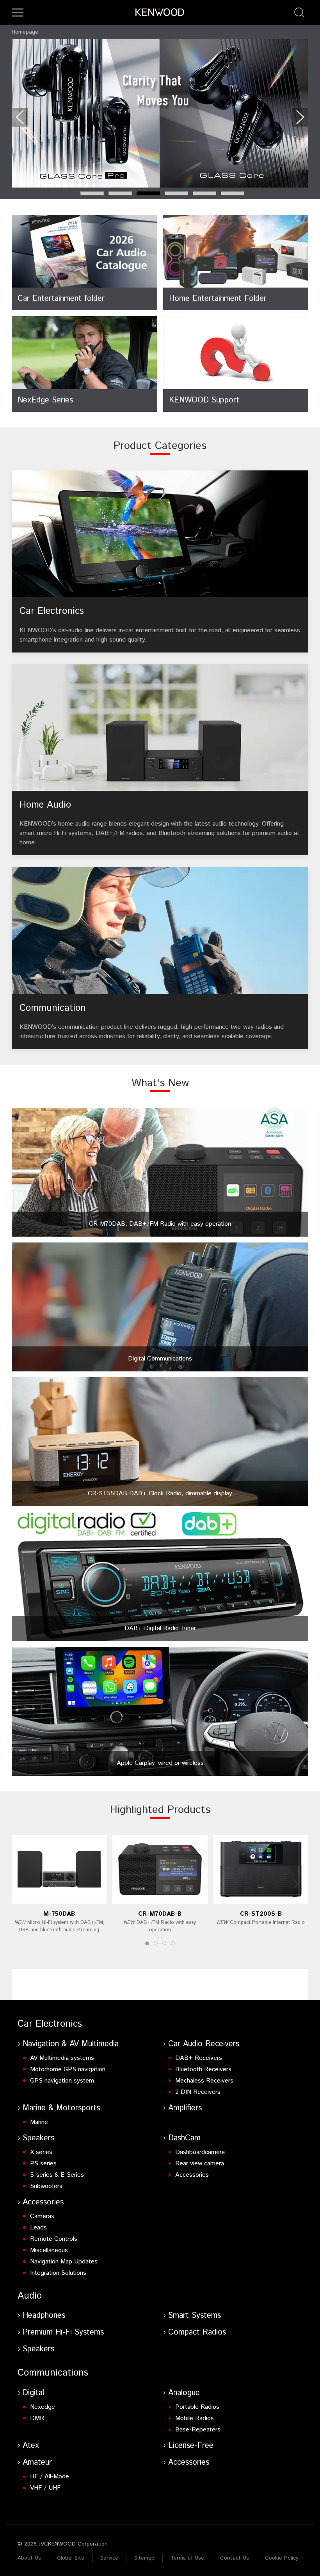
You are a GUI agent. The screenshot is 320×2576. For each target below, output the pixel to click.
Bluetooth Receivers (203, 2069)
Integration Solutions (58, 2273)
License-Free (191, 2446)
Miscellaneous (49, 2250)
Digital (33, 2393)
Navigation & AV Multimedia (71, 2044)
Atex (31, 2446)
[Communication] (160, 958)
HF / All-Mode (50, 2477)
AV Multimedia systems (62, 2058)
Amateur (37, 2462)
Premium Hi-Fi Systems (63, 2332)
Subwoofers (46, 2186)
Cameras (42, 2216)
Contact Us (235, 2558)
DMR (37, 2418)
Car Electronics (50, 2024)
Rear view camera (200, 2164)
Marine (39, 2122)
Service (109, 2558)
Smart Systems (195, 2316)
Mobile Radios (195, 2418)
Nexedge (43, 2407)
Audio (30, 2296)
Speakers (38, 2138)
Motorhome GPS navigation (68, 2069)
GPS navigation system (62, 2081)
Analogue (184, 2393)
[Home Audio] (160, 760)
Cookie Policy (282, 2558)
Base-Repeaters (198, 2430)
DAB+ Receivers (199, 2058)
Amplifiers (185, 2108)
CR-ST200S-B (261, 1914)
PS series (43, 2164)
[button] (18, 13)
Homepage (25, 32)
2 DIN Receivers (198, 2092)
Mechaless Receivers (204, 2081)
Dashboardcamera (200, 2152)
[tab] (92, 193)
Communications (53, 2373)
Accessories (192, 2175)
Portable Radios (197, 2407)
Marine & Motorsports (61, 2108)
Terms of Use (187, 2558)
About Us (29, 2558)
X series (41, 2152)
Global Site (71, 2558)
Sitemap (144, 2558)
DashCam (184, 2138)
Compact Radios (197, 2332)
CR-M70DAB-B (160, 1914)
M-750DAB (59, 1914)
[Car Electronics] (160, 561)
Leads (38, 2228)
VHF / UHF (45, 2488)
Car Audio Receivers (204, 2044)
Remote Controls (54, 2239)
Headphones (44, 2316)
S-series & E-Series (57, 2175)
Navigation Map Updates (64, 2262)
